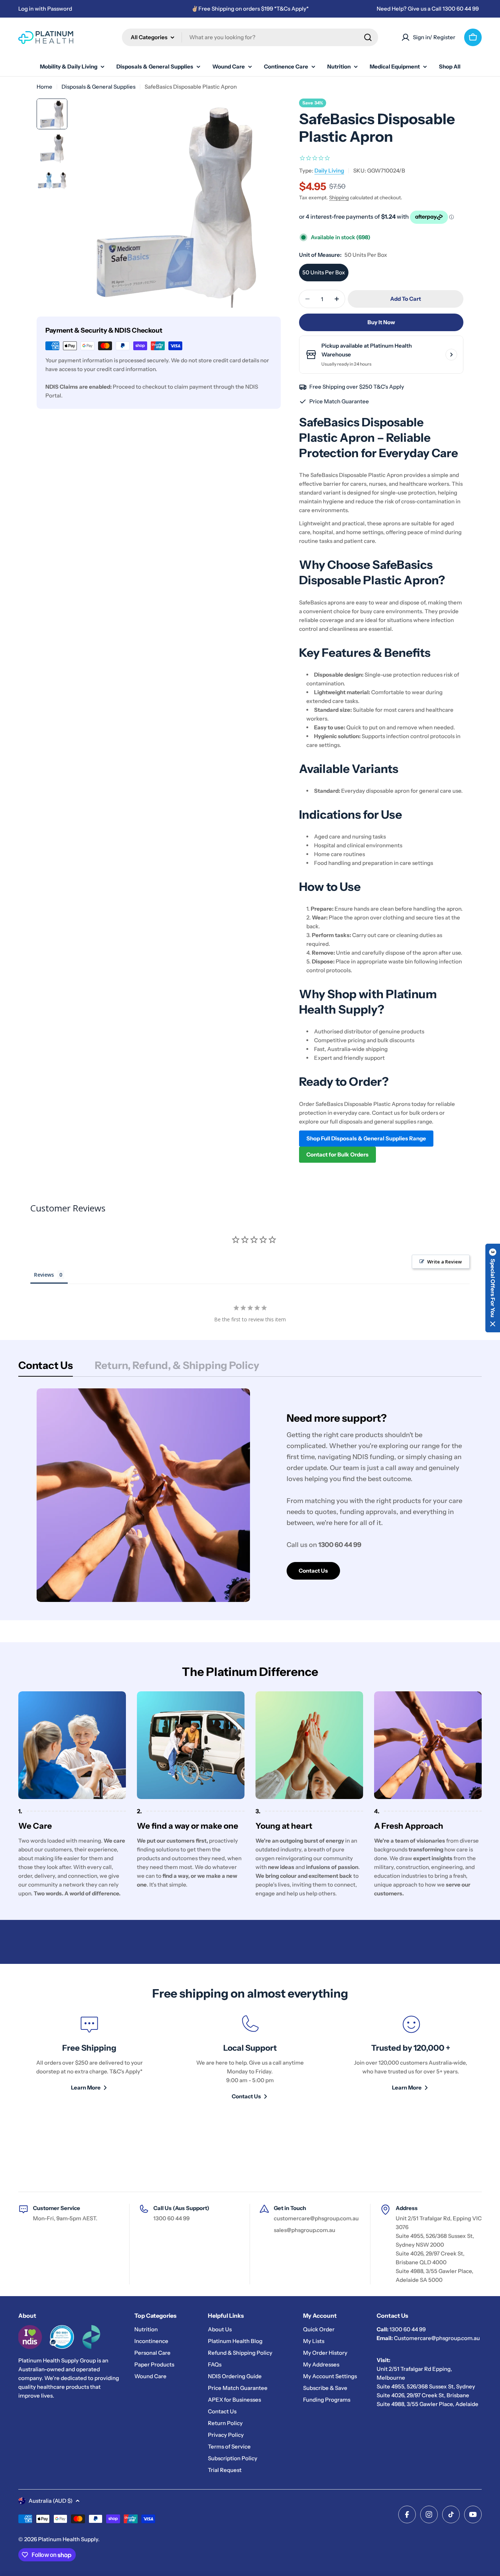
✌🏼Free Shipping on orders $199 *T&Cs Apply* (250, 9)
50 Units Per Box (324, 272)
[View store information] (451, 355)
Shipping (339, 197)
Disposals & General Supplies (98, 87)
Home (44, 87)
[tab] (46, 1367)
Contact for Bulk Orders (337, 1154)
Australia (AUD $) (51, 2501)
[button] (493, 1288)
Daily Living (329, 171)
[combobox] (250, 37)
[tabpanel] (250, 1495)
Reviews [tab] (44, 1275)
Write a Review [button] (445, 1262)
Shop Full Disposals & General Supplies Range (366, 1138)
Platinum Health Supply (68, 2539)
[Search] (368, 37)
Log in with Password (45, 9)
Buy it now (381, 322)
